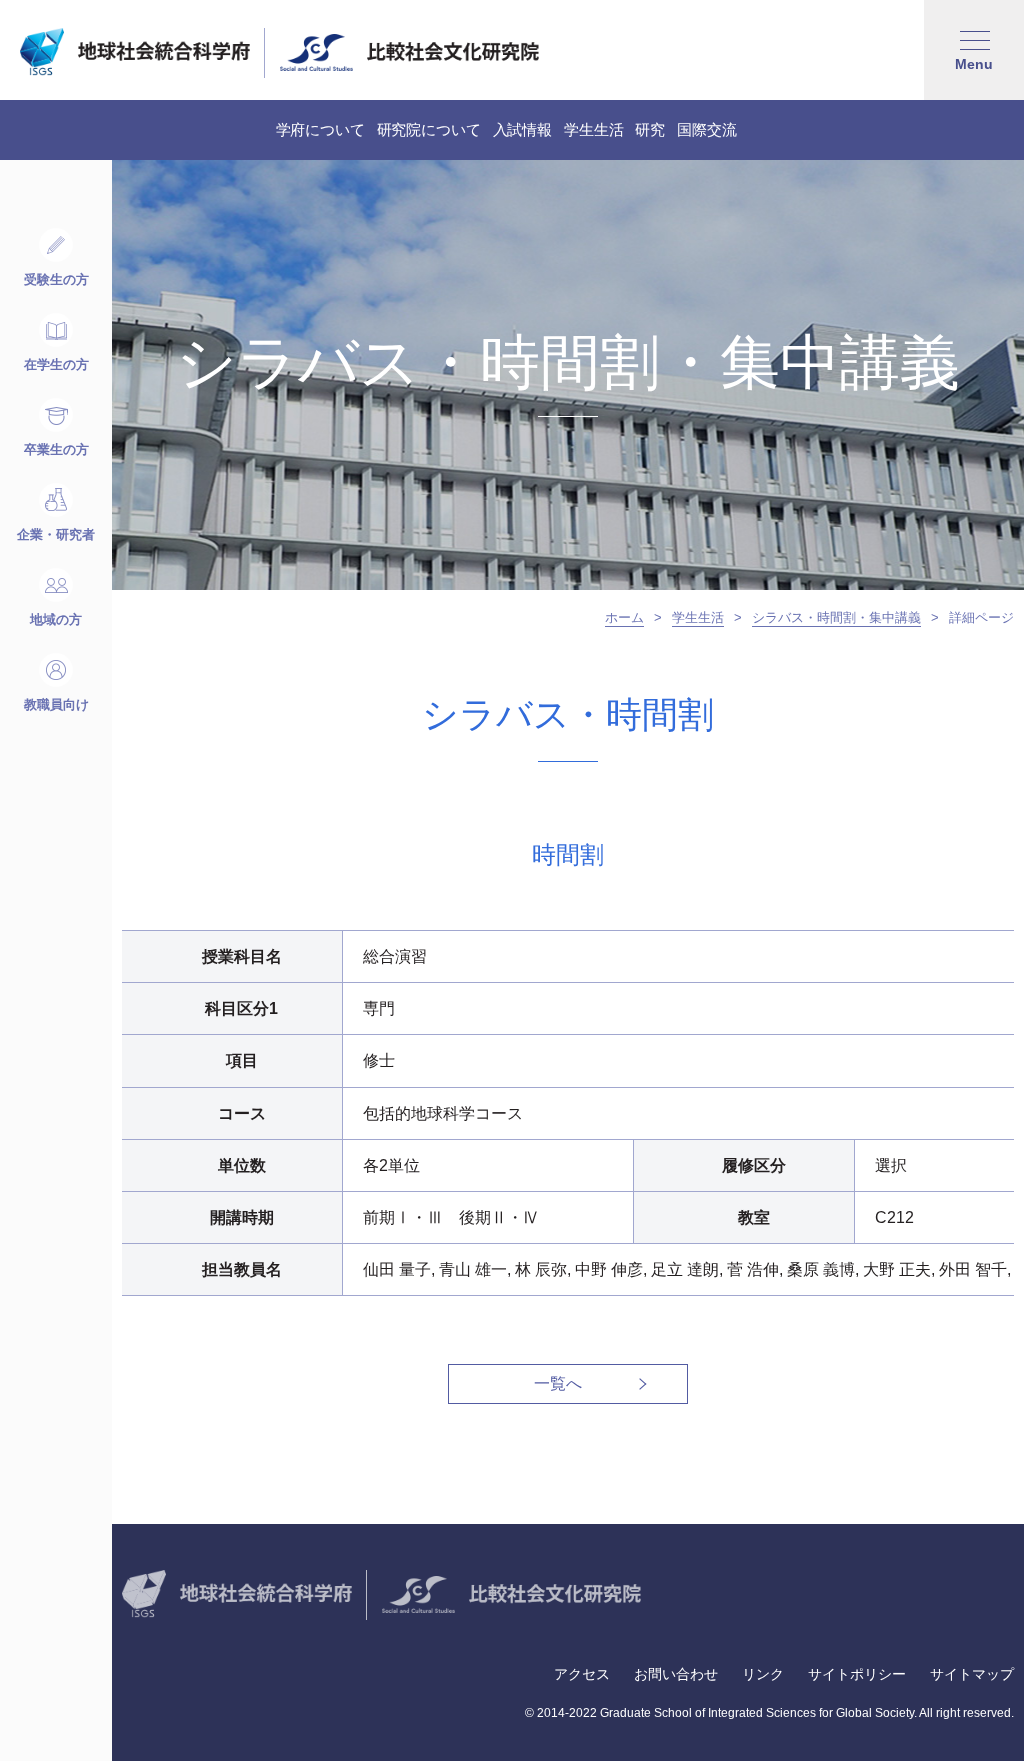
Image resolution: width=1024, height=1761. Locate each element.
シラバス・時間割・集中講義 (836, 617)
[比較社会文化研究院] (409, 52)
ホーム (624, 617)
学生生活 (698, 617)
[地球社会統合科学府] (135, 52)
